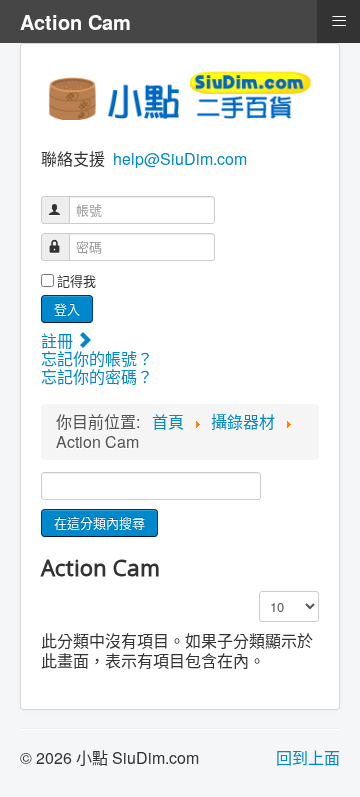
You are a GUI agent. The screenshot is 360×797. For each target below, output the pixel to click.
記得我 (76, 281)
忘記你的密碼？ (97, 376)
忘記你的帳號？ (97, 358)
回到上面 (308, 757)
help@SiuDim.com (180, 158)
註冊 (59, 340)
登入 (67, 308)
